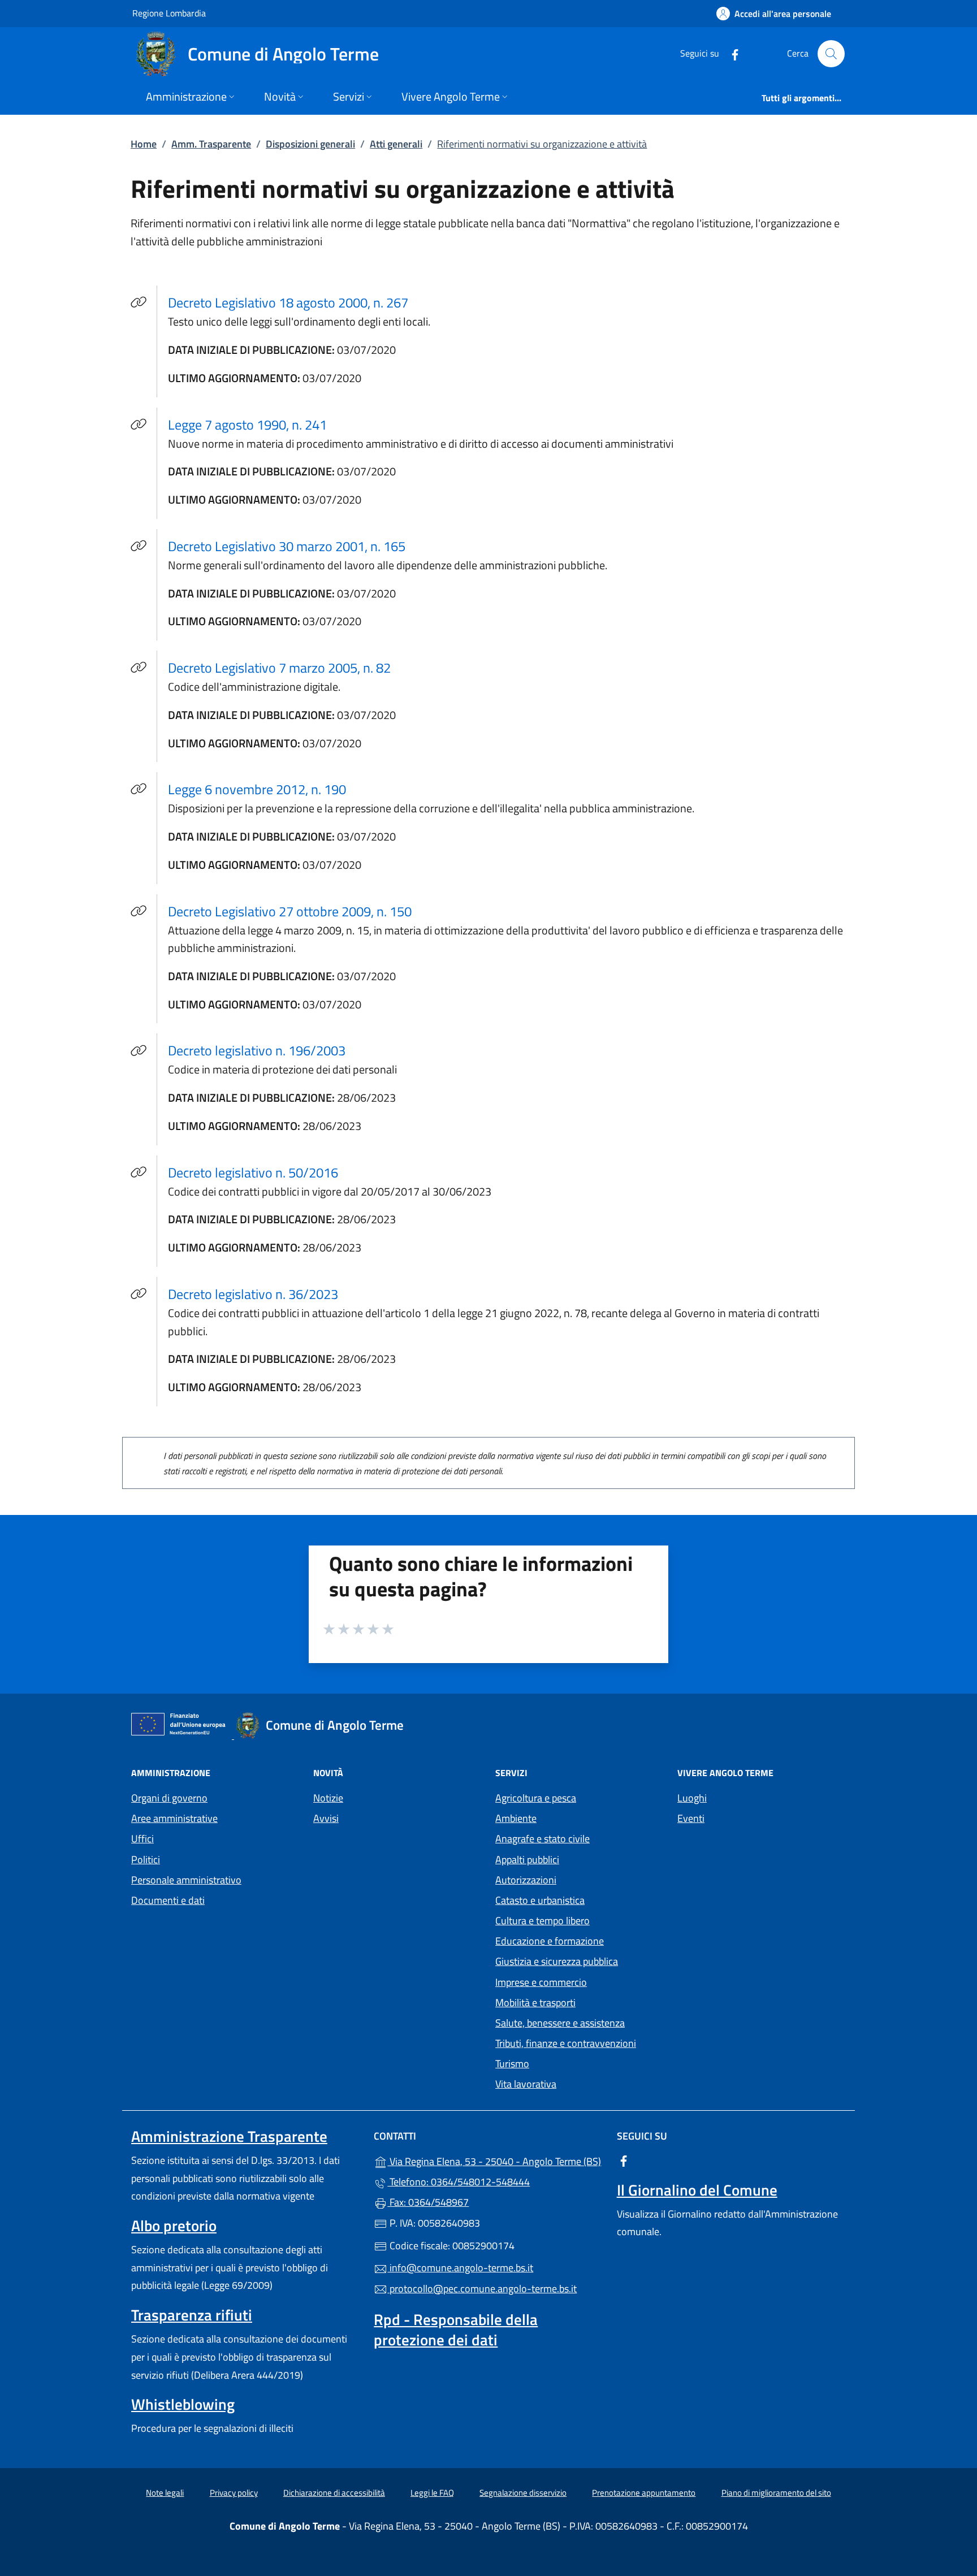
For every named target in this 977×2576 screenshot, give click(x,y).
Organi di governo (169, 1798)
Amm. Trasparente (211, 144)
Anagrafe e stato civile (542, 1839)
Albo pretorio (174, 2226)
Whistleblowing (183, 2404)
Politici (146, 1860)
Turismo (512, 2064)
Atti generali (396, 144)
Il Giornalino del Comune (697, 2190)
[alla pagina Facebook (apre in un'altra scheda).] (730, 53)
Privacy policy (234, 2493)
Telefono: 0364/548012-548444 (459, 2182)
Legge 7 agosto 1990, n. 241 (254, 424)
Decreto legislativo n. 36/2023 (260, 1294)
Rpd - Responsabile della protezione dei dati (456, 2330)
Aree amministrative (174, 1818)
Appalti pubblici (527, 1860)
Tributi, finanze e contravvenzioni (566, 2043)
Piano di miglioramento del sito (776, 2493)
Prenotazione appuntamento (644, 2493)
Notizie (328, 1798)
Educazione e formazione (550, 1941)
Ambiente (516, 1818)
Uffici (142, 1839)
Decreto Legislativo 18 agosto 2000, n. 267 (295, 302)
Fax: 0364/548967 (428, 2202)
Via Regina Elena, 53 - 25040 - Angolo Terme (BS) (495, 2160)
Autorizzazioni (526, 1880)
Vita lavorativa (526, 2084)
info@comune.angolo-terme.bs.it (460, 2268)
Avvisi (326, 1818)
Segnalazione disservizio (523, 2493)
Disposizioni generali (310, 144)
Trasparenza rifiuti (192, 2315)
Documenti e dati (168, 1900)
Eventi (691, 1818)
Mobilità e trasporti (535, 2003)
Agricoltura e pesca (536, 1798)
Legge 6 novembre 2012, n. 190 (264, 789)
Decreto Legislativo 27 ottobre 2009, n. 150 (297, 911)
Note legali (165, 2493)
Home (144, 144)
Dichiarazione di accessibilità (334, 2493)
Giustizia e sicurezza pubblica (557, 1961)
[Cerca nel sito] (831, 54)
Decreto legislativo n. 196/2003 (263, 1050)
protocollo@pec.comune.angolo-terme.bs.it (482, 2289)
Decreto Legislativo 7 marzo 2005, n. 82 (286, 667)
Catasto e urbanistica (540, 1900)
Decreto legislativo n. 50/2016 (260, 1172)
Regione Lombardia (169, 13)
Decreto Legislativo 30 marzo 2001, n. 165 (293, 546)
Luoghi (692, 1798)
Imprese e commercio (541, 1982)
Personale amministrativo (186, 1880)
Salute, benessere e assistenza (560, 2023)
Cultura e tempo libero (542, 1921)
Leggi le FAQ (432, 2493)
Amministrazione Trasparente (229, 2136)
